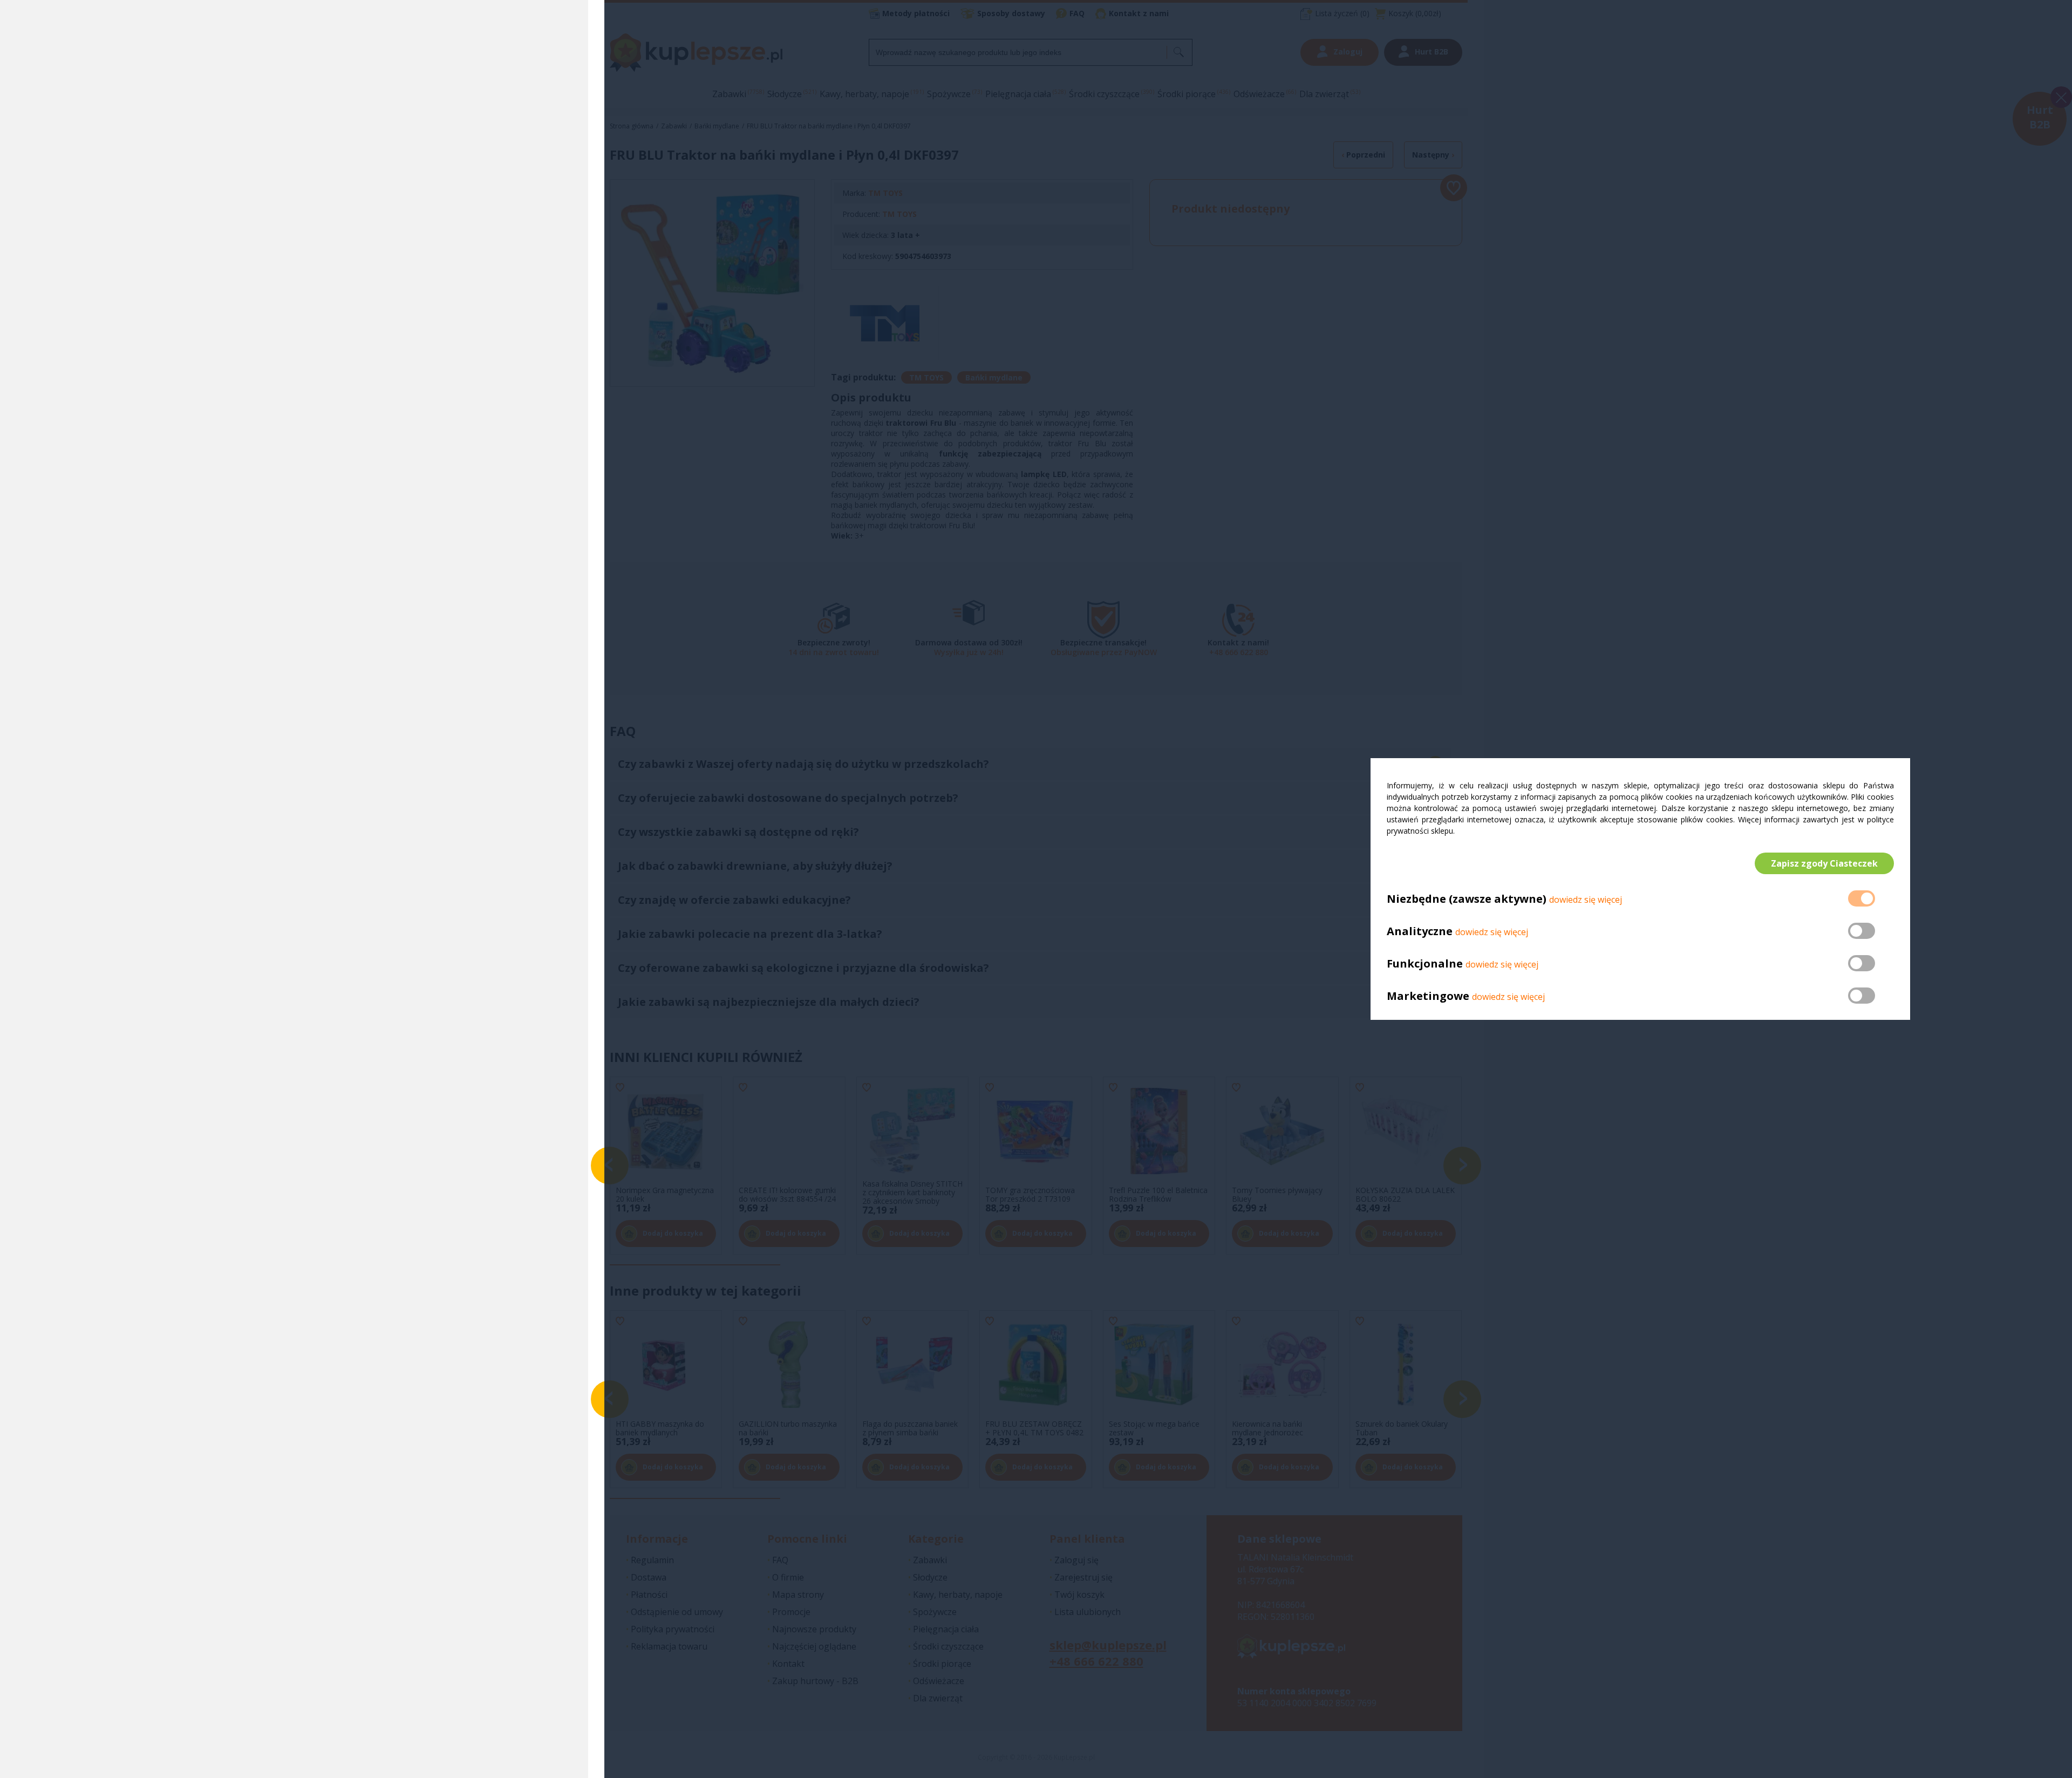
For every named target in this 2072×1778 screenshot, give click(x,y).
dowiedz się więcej (1586, 900)
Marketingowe (1428, 996)
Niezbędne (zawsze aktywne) (1467, 899)
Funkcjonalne (1425, 963)
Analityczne (1421, 931)
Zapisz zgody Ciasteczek (1824, 863)
